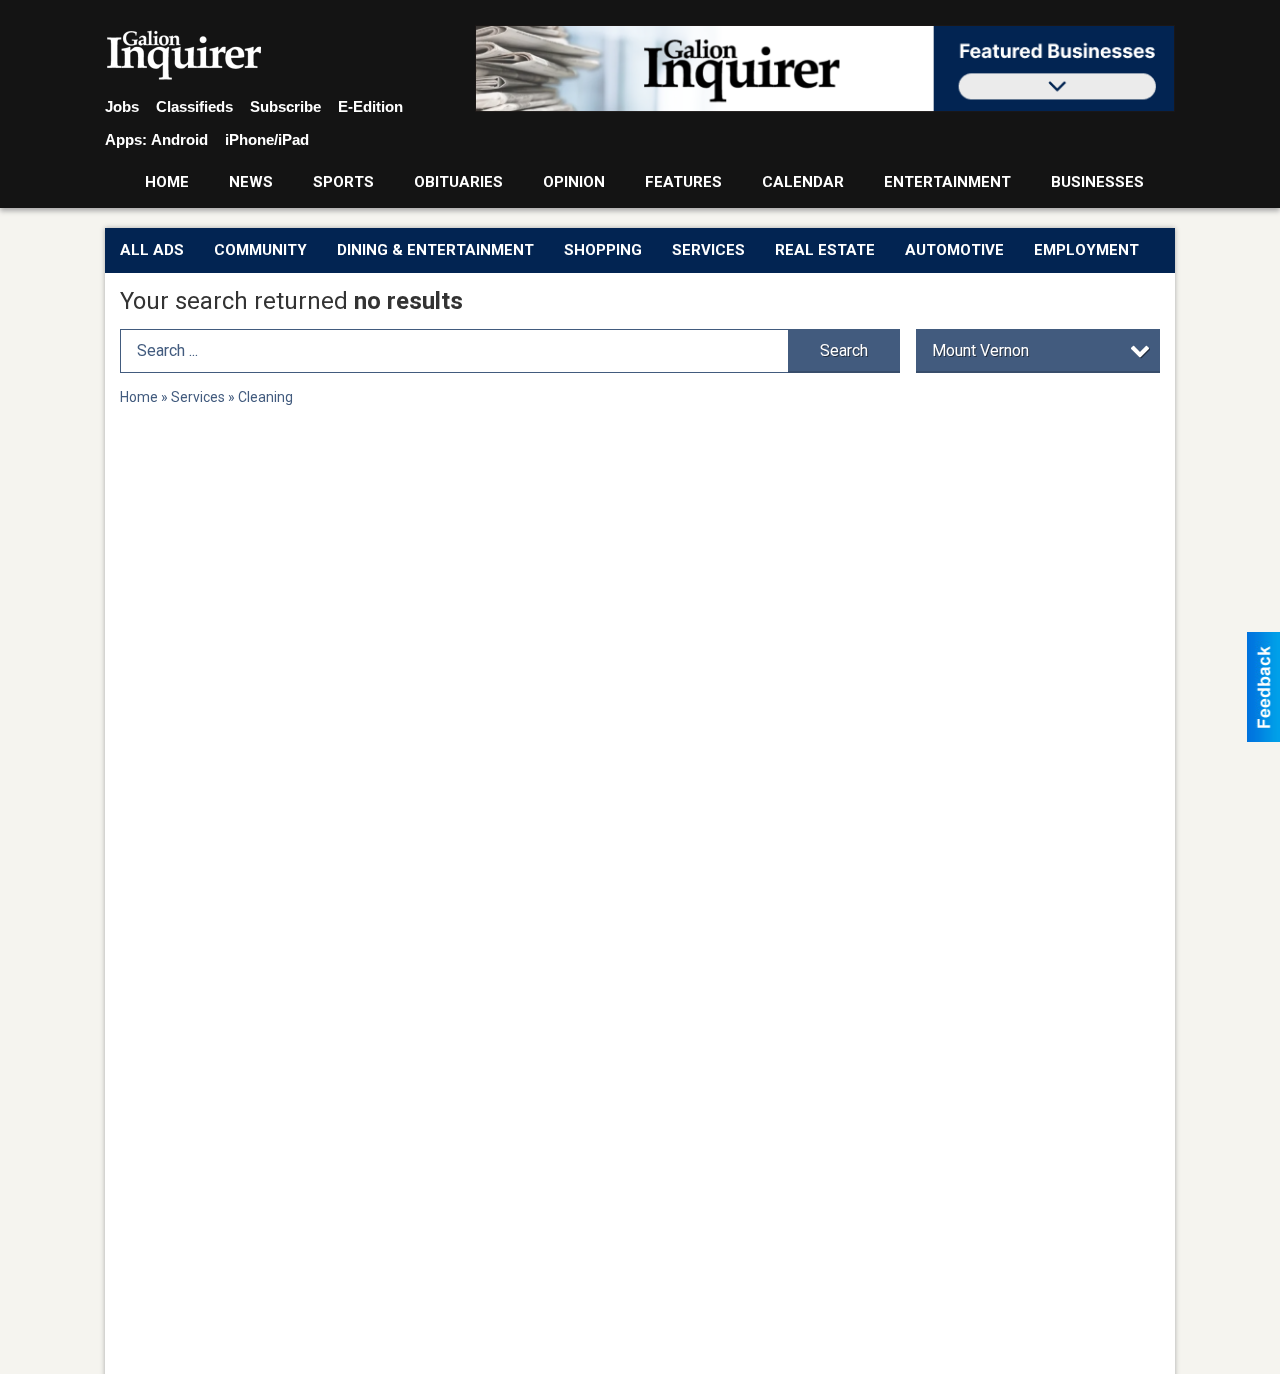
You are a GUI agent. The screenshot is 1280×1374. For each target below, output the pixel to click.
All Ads (152, 250)
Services (708, 250)
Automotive (954, 250)
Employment (1086, 250)
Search (844, 350)
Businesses (1097, 182)
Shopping (603, 250)
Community (260, 250)
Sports (343, 182)
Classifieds (194, 106)
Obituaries (458, 182)
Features (683, 182)
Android (179, 139)
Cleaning (265, 397)
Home (167, 182)
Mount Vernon (980, 350)
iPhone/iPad (267, 139)
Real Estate (825, 250)
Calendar (803, 182)
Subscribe (285, 106)
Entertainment (947, 182)
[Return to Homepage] (184, 56)
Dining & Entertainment (435, 250)
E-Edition (370, 106)
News (251, 182)
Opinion (574, 182)
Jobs (122, 106)
